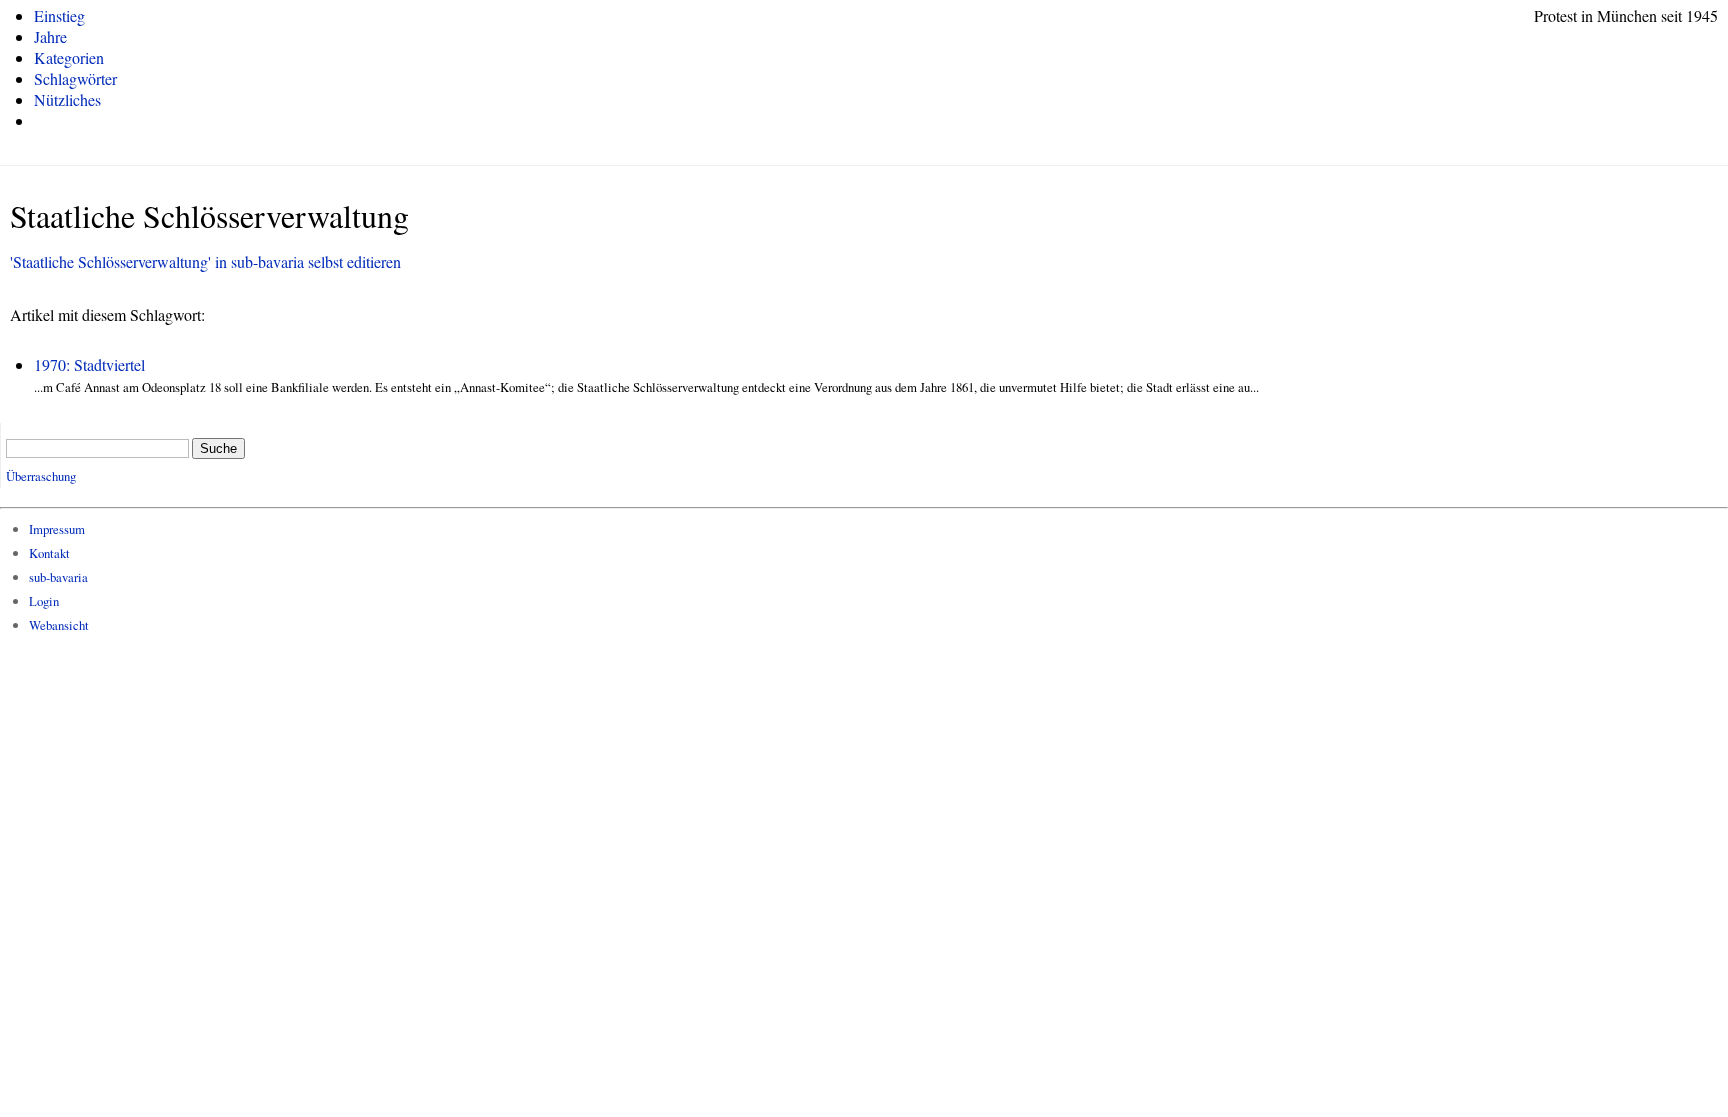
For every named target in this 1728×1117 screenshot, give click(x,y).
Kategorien (69, 57)
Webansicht (59, 625)
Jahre (50, 36)
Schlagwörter (75, 78)
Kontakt (49, 553)
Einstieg (59, 15)
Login (44, 601)
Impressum (57, 529)
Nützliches (67, 99)
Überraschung (41, 476)
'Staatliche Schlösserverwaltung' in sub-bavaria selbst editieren (205, 261)
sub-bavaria (58, 577)
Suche (218, 448)
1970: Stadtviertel (89, 364)
